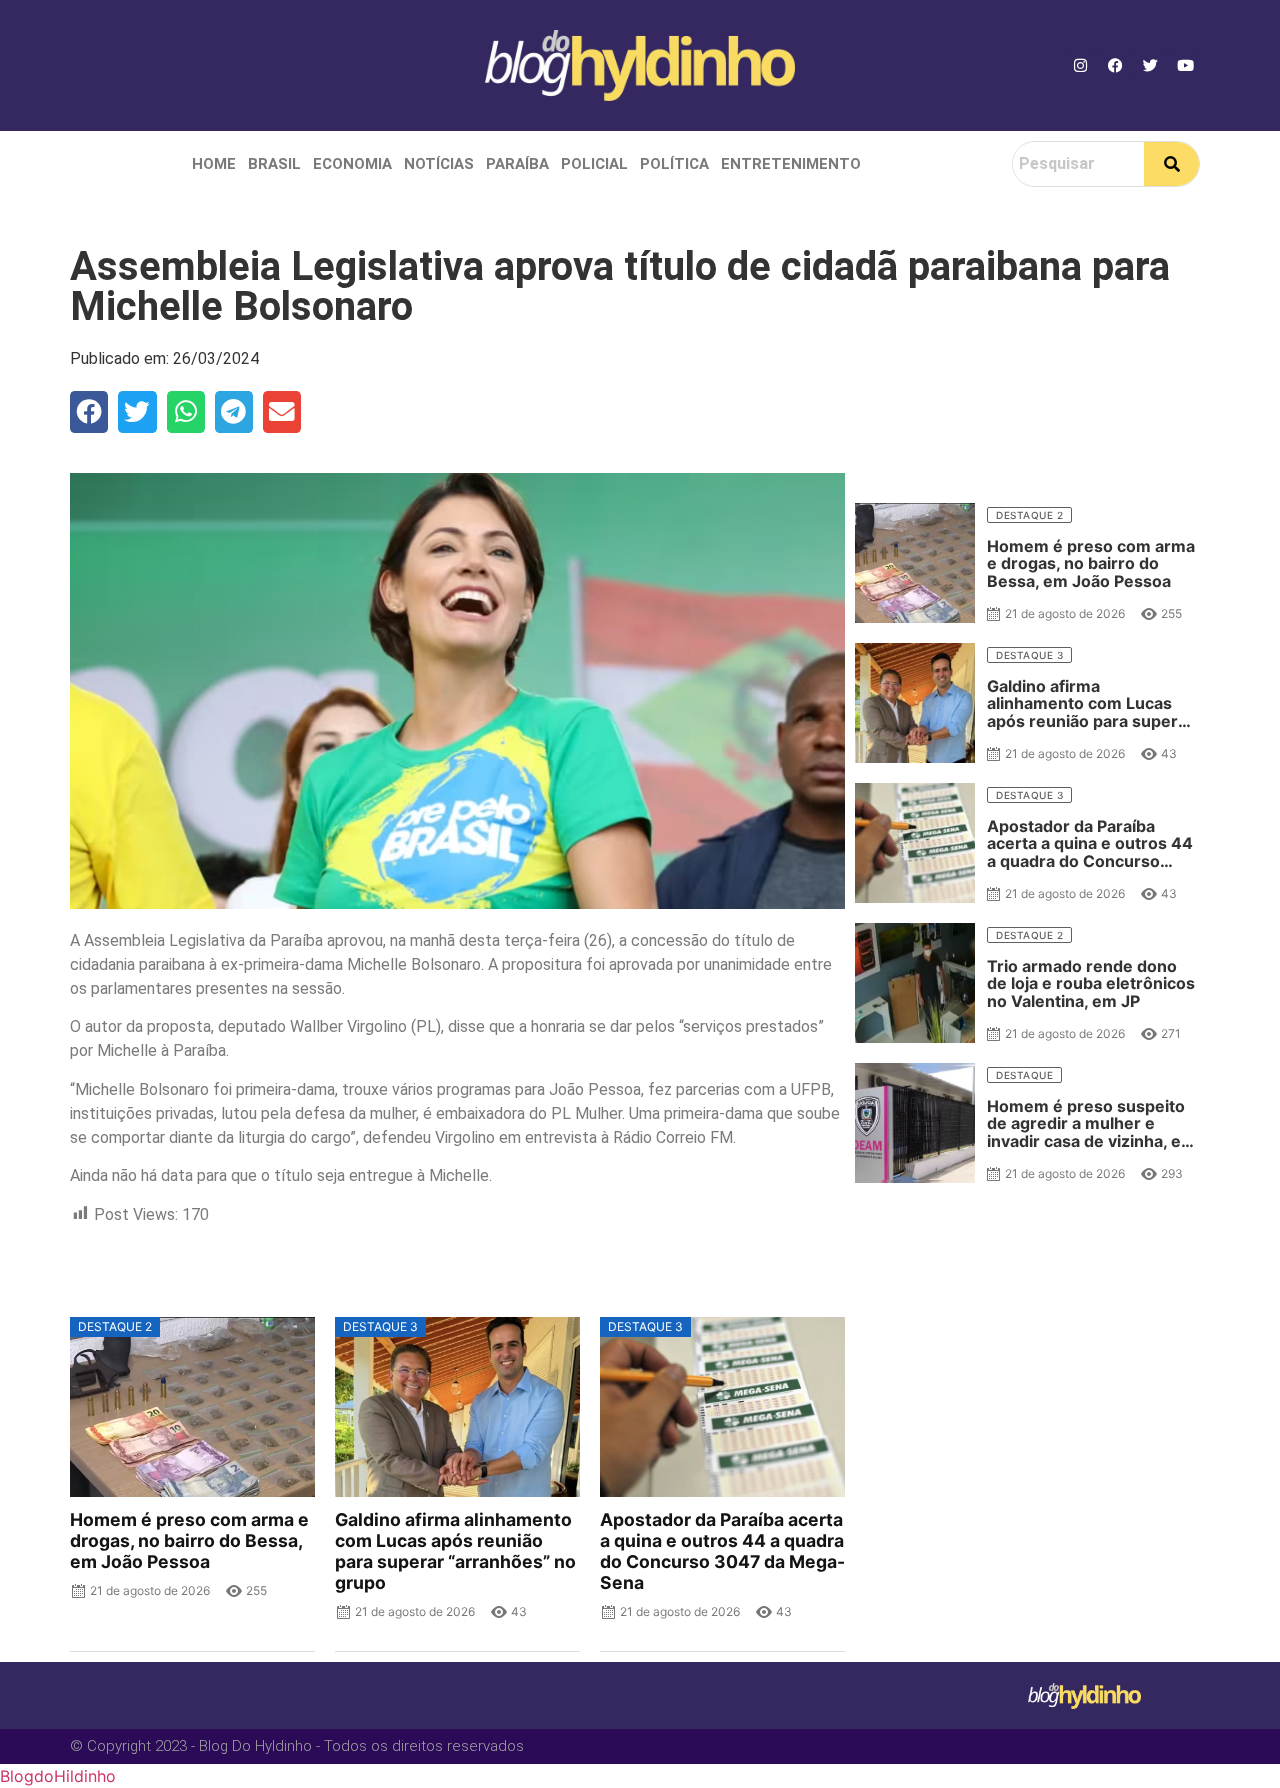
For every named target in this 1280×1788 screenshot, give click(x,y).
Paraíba (517, 164)
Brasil (274, 164)
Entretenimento (791, 164)
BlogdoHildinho (58, 1776)
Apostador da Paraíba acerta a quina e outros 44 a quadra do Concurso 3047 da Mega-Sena (722, 1551)
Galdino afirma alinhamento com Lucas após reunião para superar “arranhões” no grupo (455, 1551)
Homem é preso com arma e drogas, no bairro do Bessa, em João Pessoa (189, 1540)
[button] (89, 412)
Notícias (439, 164)
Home (214, 164)
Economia (352, 164)
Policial (594, 164)
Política (674, 164)
